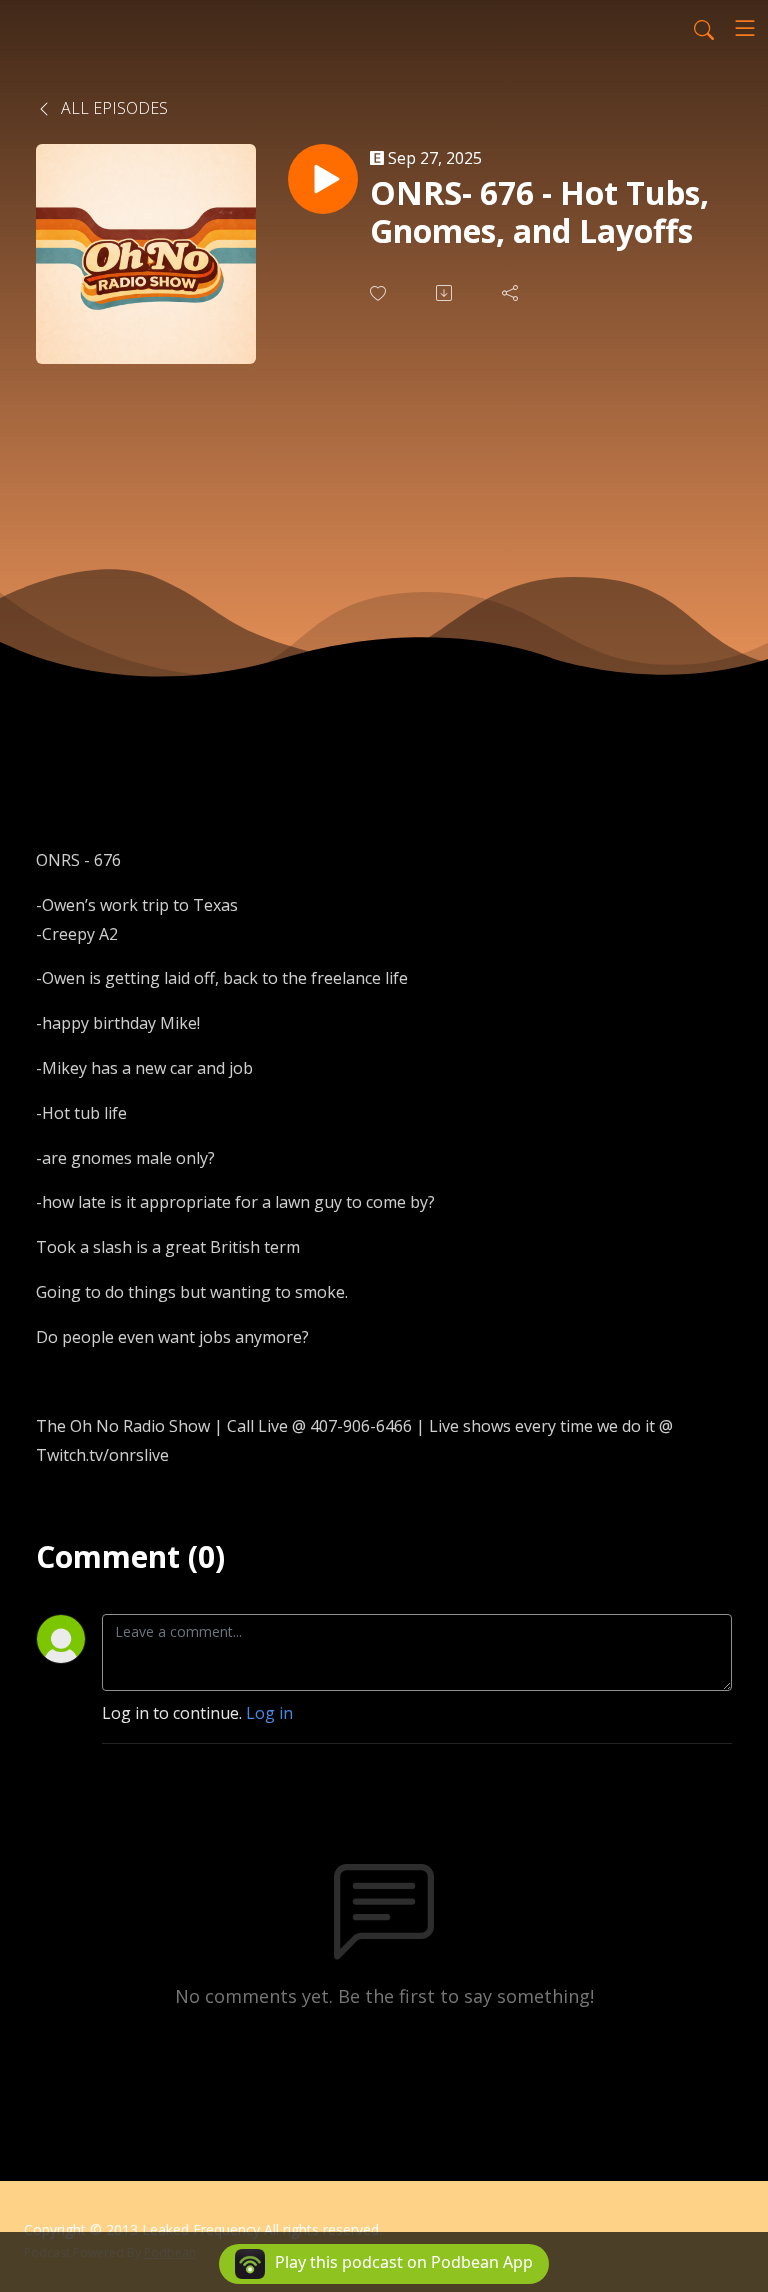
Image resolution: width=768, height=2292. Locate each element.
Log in (269, 1713)
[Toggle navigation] (745, 28)
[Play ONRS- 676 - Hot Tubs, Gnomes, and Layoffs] (323, 179)
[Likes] (380, 293)
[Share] (512, 293)
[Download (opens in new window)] (446, 293)
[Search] (704, 28)
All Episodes (112, 108)
